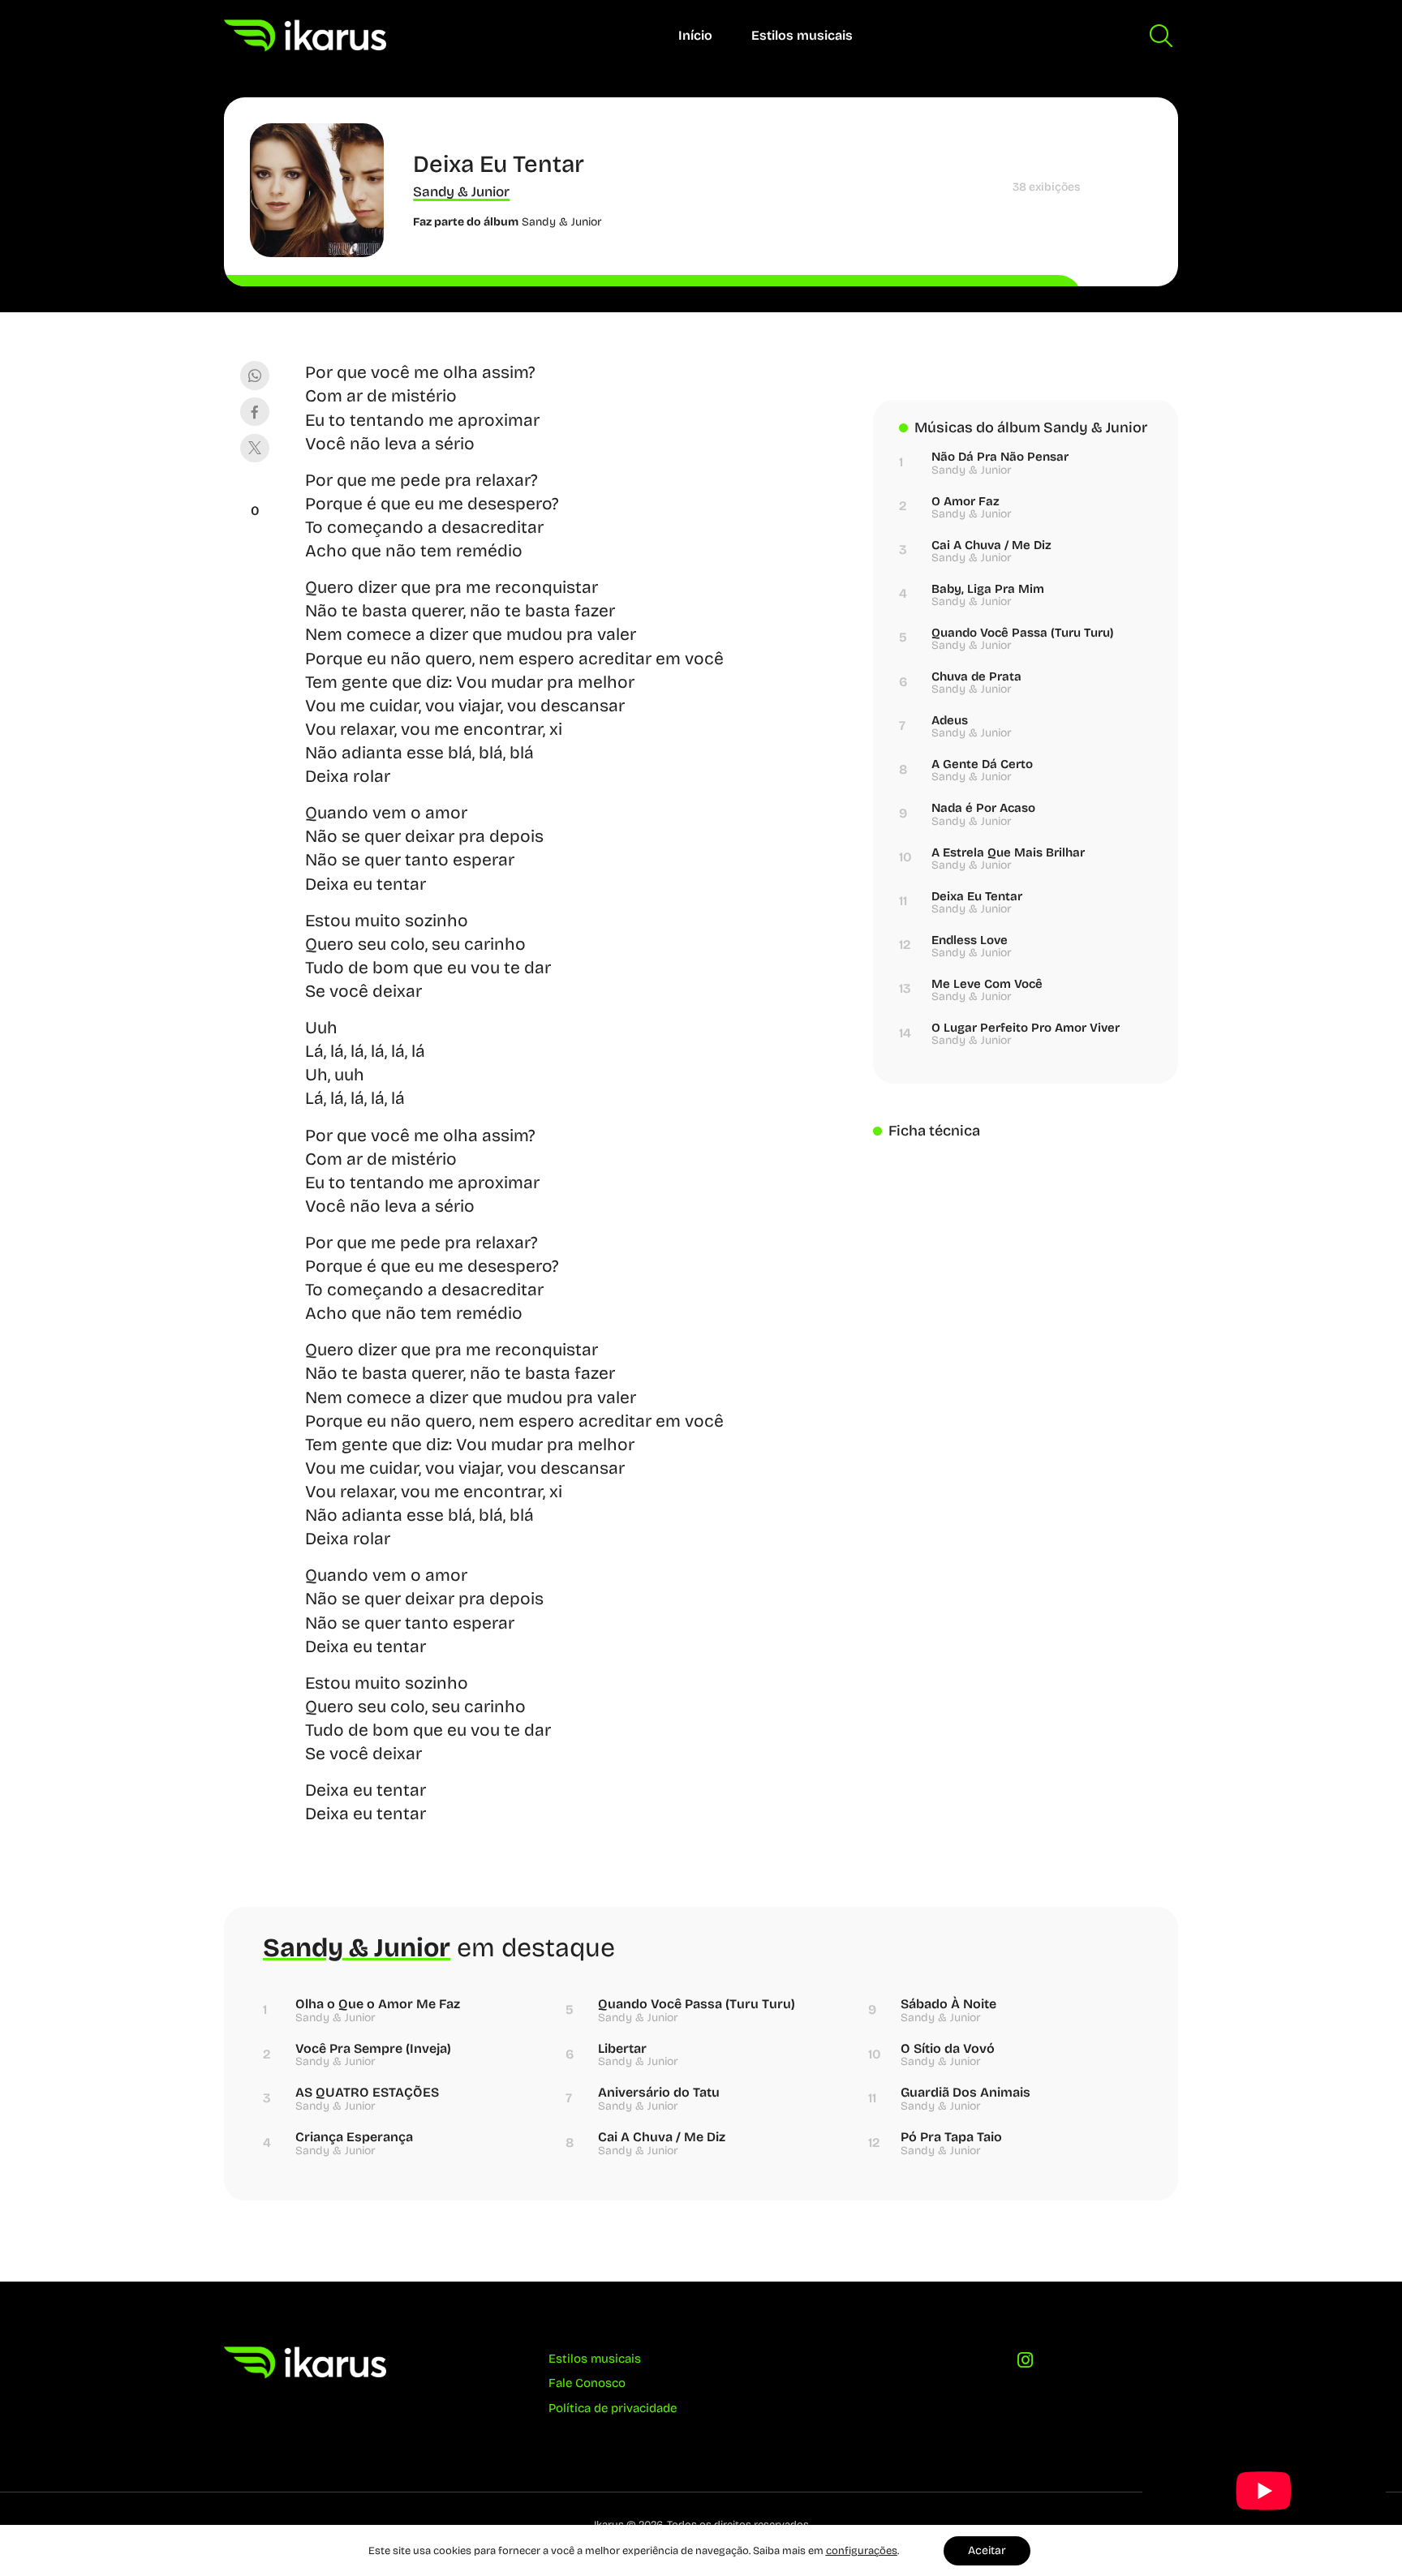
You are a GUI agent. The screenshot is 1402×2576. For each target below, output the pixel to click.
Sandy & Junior (461, 192)
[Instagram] (1026, 2364)
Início (695, 35)
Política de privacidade (613, 2408)
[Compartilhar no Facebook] (254, 412)
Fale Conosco (587, 2383)
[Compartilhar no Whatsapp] (254, 375)
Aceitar (987, 2550)
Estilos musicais (802, 35)
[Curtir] (255, 491)
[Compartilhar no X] (254, 448)
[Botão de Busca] (1161, 36)
